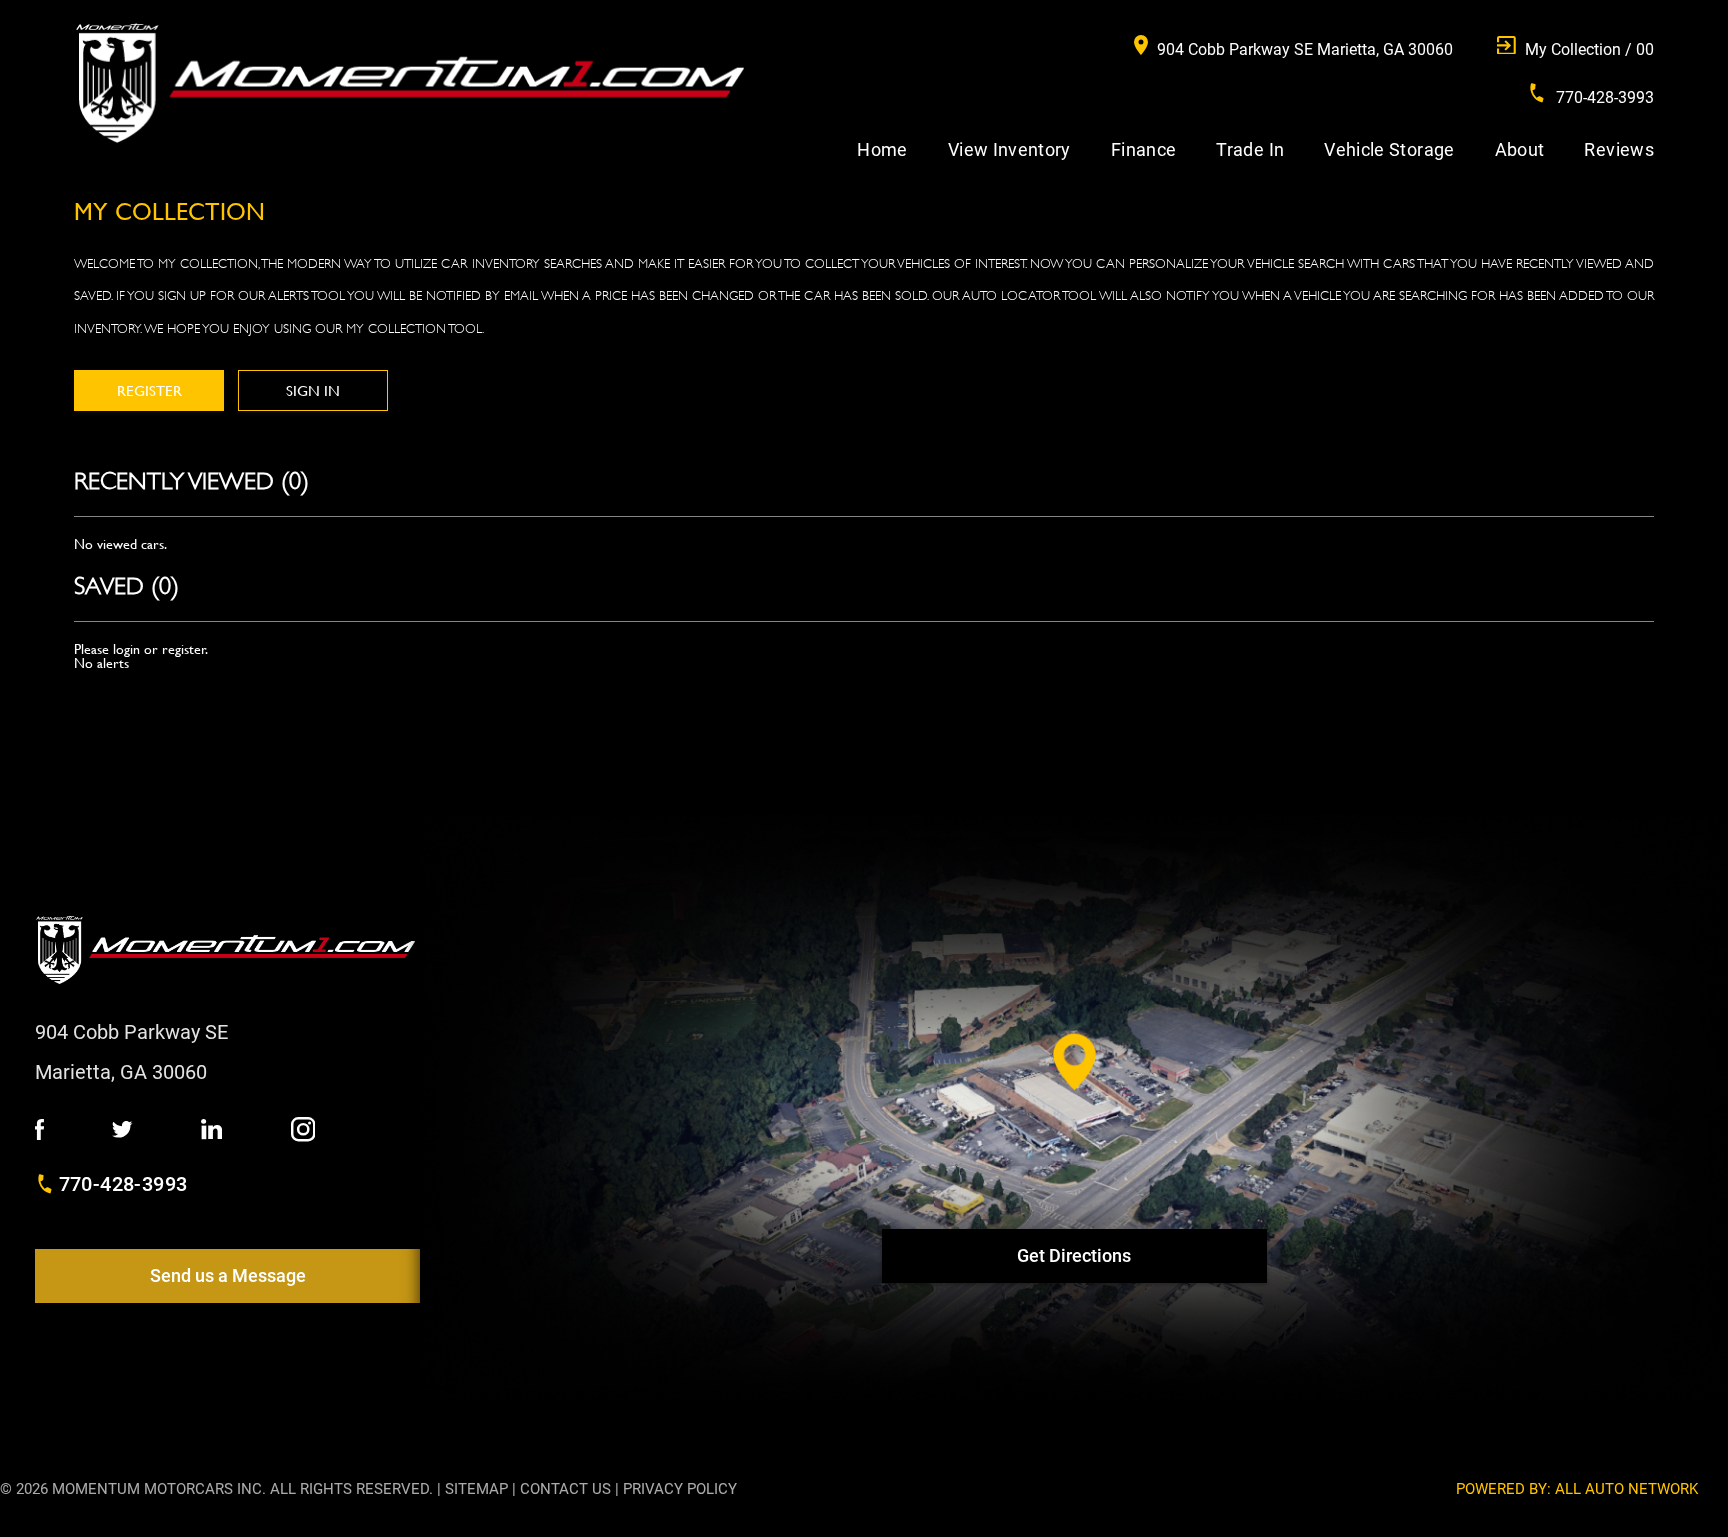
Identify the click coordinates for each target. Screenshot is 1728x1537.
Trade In (1250, 149)
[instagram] (303, 1130)
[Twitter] (122, 1130)
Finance (1144, 149)
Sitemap (476, 1489)
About (1520, 149)
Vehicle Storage (1389, 149)
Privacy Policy (680, 1489)
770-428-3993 (123, 1184)
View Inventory (1009, 149)
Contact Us (565, 1489)
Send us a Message (228, 1275)
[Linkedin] (211, 1130)
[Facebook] (39, 1130)
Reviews (1619, 149)
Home (882, 149)
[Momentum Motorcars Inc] (409, 84)
